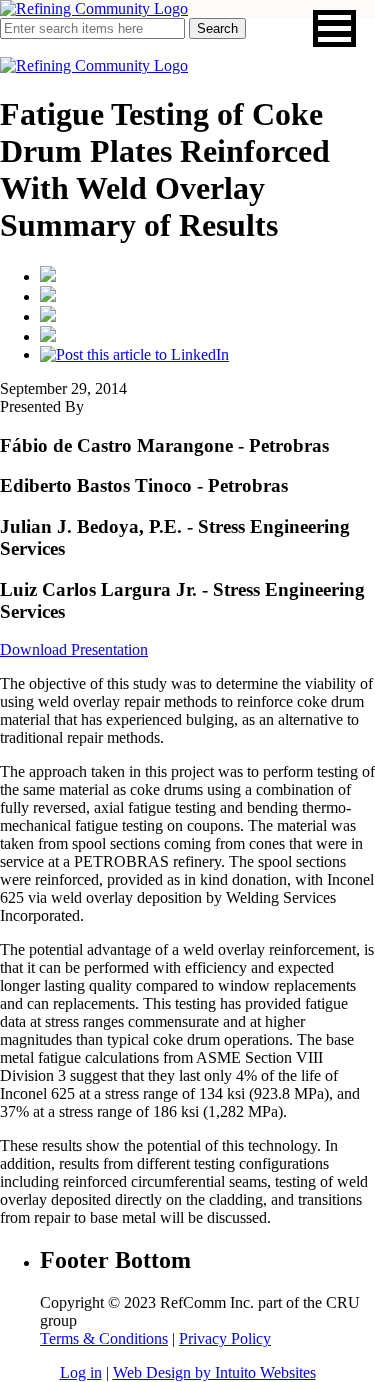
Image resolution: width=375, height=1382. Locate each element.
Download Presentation (74, 649)
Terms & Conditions (104, 1338)
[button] (334, 28)
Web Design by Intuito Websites (214, 1372)
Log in (81, 1372)
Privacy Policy (225, 1338)
